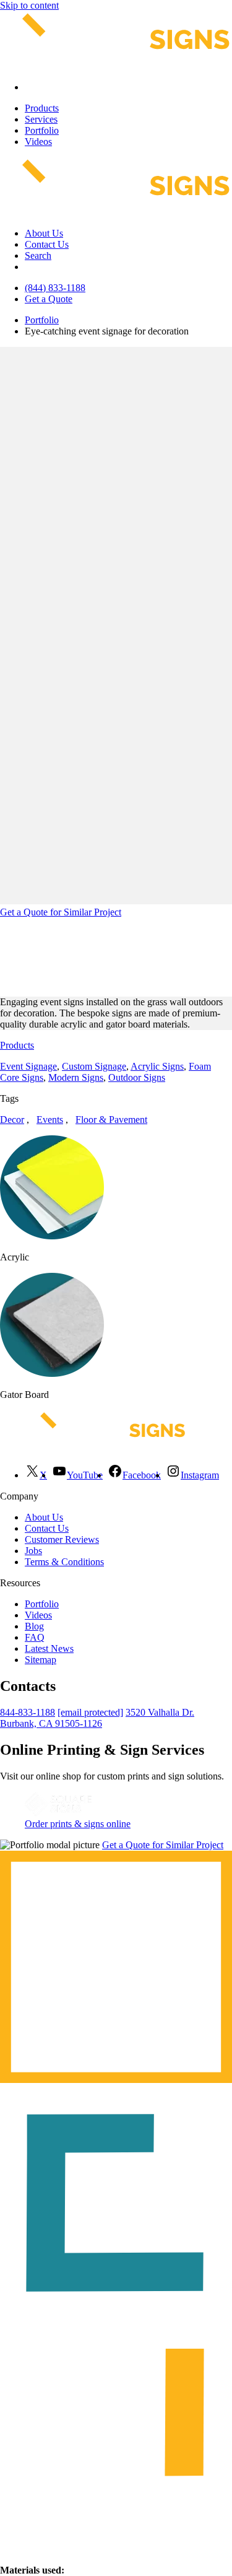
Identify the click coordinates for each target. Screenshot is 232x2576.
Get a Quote (49, 299)
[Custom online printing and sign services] (58, 1813)
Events (50, 1120)
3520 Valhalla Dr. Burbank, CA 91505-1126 (97, 1718)
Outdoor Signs (137, 1077)
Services (41, 119)
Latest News (49, 1648)
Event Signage (28, 1066)
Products (42, 108)
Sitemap (41, 1660)
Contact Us (47, 244)
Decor (12, 1120)
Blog (34, 1626)
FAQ (35, 1637)
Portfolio (42, 130)
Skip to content (29, 5)
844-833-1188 (28, 1712)
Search (38, 255)
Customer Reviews (62, 1539)
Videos (38, 142)
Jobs (33, 1551)
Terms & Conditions (64, 1562)
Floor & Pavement (111, 1120)
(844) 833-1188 (55, 288)
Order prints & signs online (78, 1824)
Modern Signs (76, 1077)
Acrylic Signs (157, 1066)
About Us (44, 233)
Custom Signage (94, 1066)
